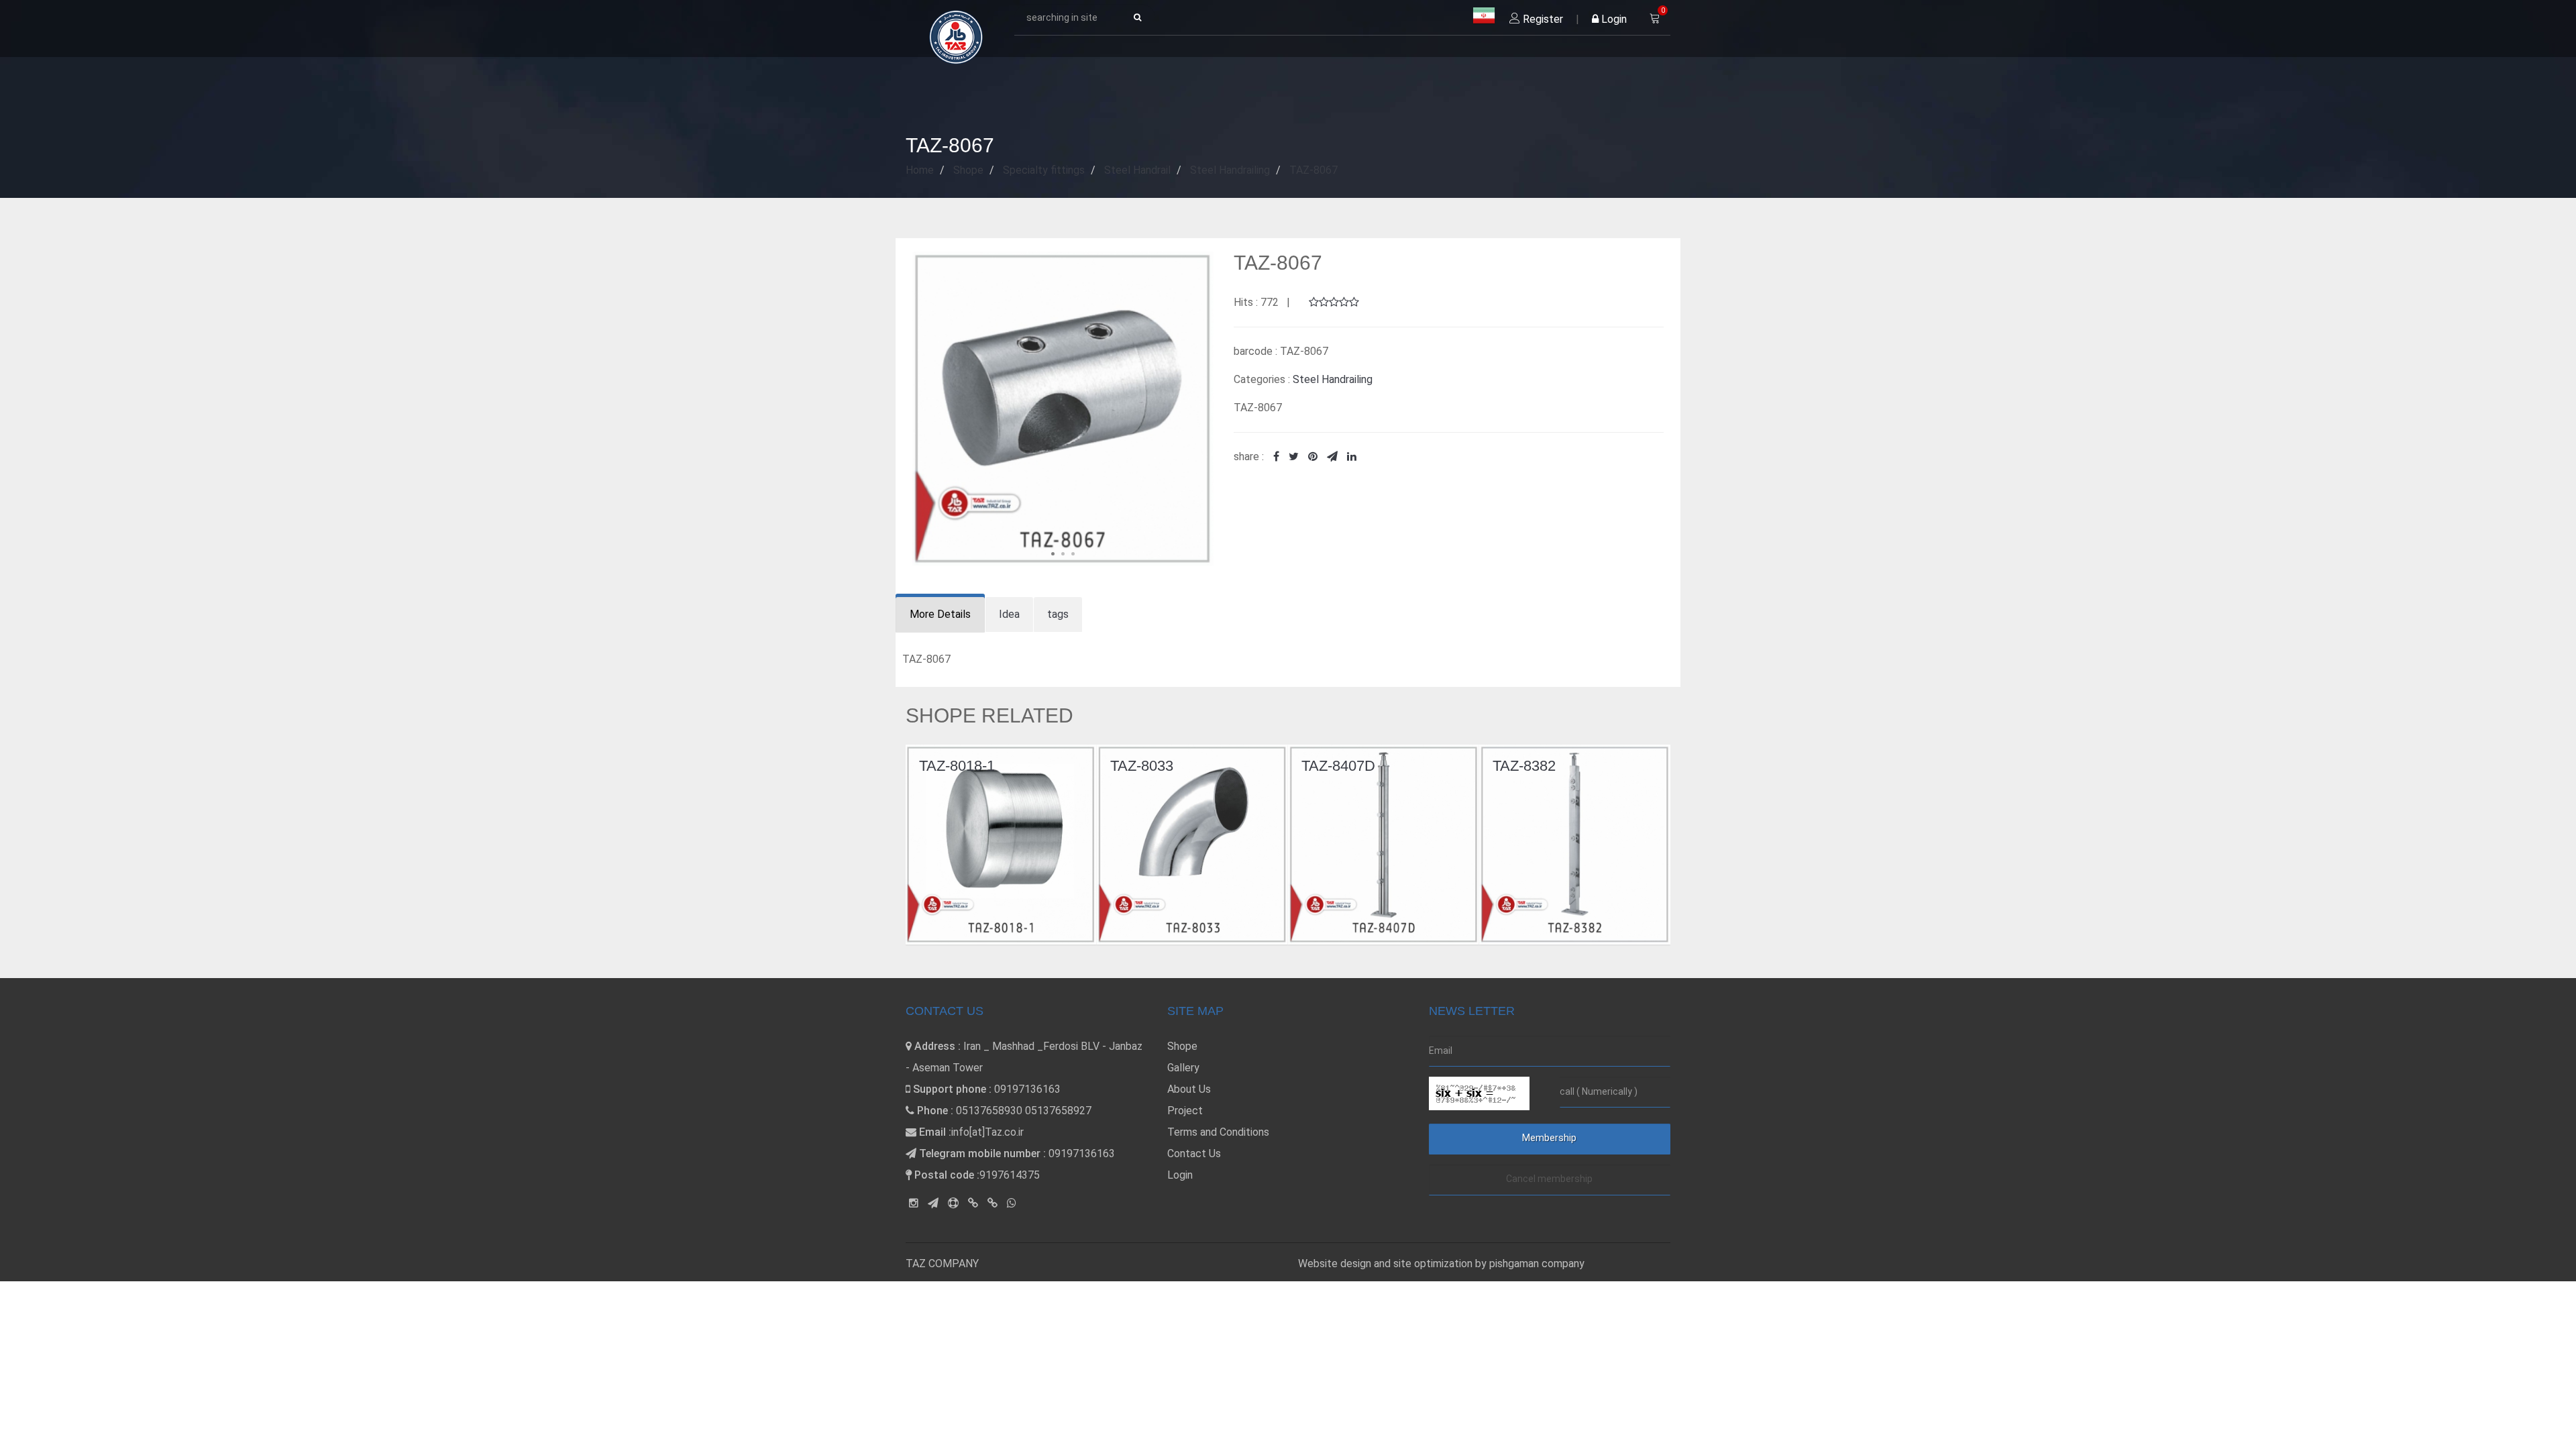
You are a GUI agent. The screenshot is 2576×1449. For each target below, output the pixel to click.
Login (1613, 19)
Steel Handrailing (1333, 379)
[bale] (973, 1203)
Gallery (1183, 1068)
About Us (1189, 1089)
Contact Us (1194, 1153)
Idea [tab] (1009, 614)
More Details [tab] (940, 614)
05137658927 (1058, 1111)
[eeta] (992, 1203)
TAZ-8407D (1147, 766)
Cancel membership (1549, 1179)
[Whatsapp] (1012, 1203)
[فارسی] (1484, 16)
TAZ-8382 (1333, 766)
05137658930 (989, 1111)
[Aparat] (953, 1203)
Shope (1182, 1046)
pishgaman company (1537, 1264)
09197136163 (1027, 1089)
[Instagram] (914, 1203)
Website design (1336, 1264)
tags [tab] (1058, 614)
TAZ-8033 (951, 766)
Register (1542, 19)
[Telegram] (933, 1203)
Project (1185, 1111)
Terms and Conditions (1218, 1132)
